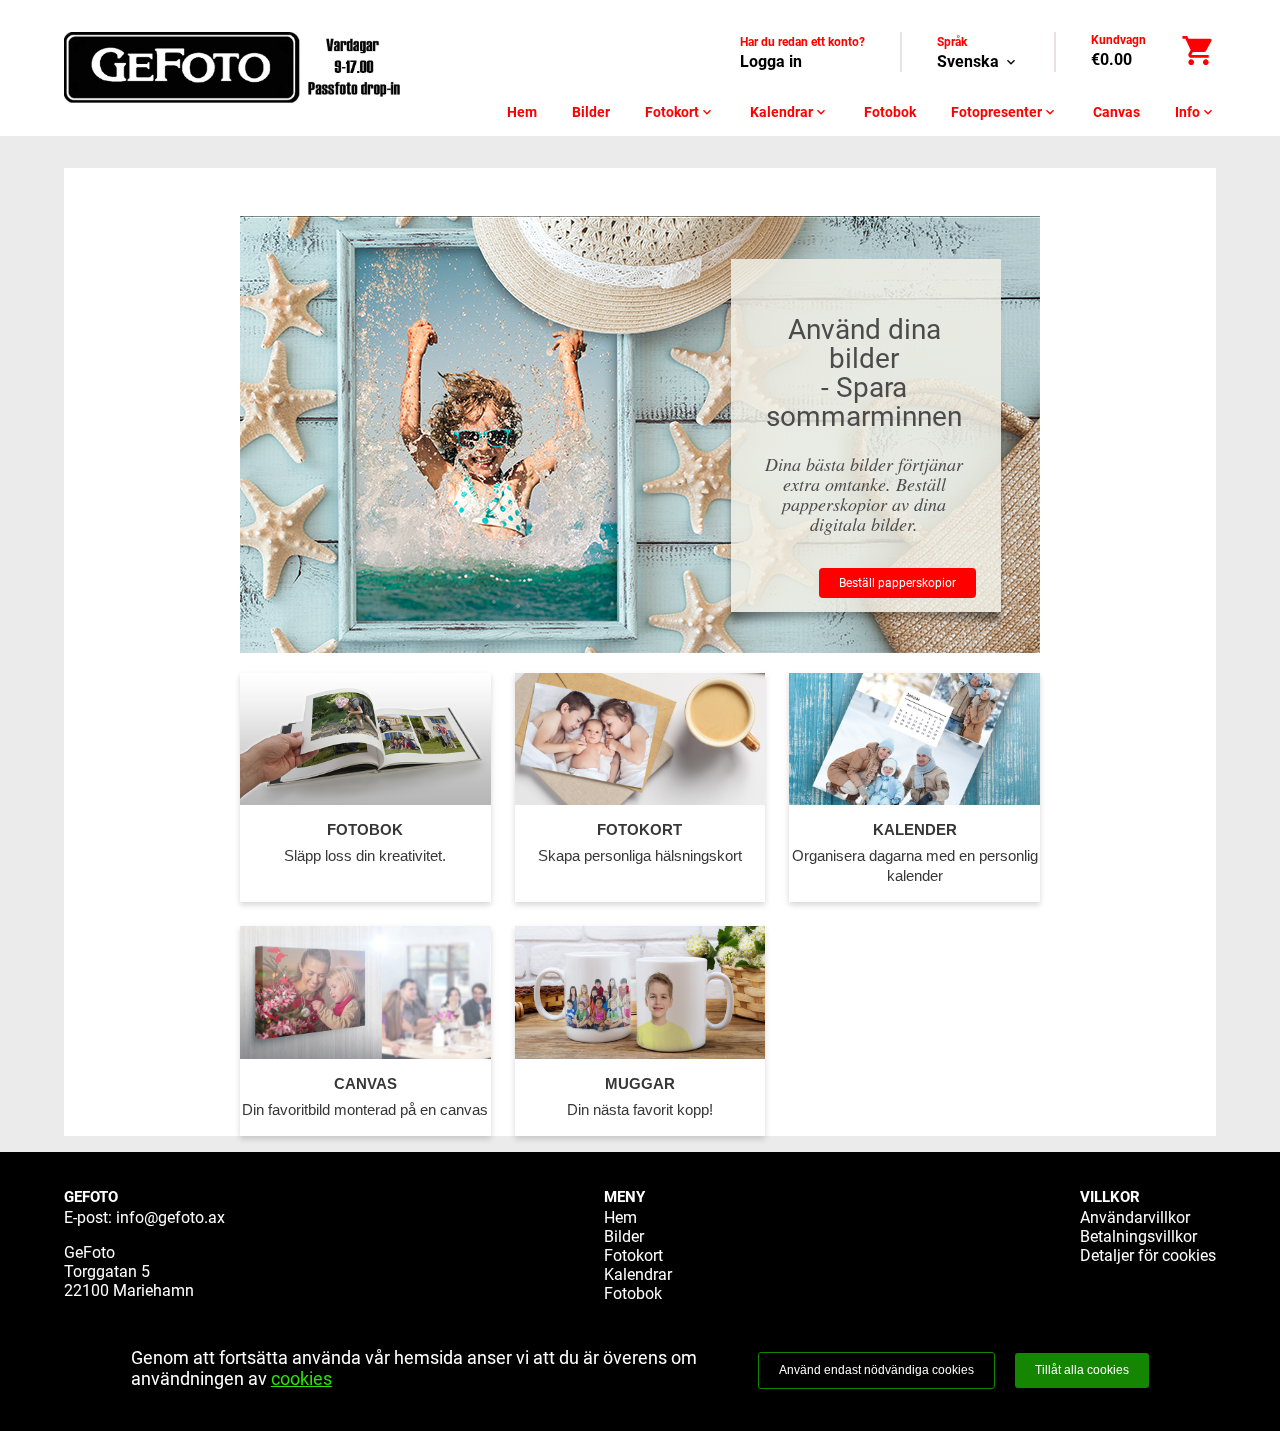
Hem (522, 112)
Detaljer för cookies (1148, 1255)
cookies (301, 1378)
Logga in (771, 61)
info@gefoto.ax (170, 1217)
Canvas (1116, 112)
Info (1195, 112)
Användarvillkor (1135, 1217)
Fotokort (680, 112)
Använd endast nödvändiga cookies (876, 1370)
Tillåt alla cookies (1082, 1370)
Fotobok (890, 112)
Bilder (591, 112)
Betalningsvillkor (1138, 1236)
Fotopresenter (1004, 112)
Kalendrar (789, 112)
